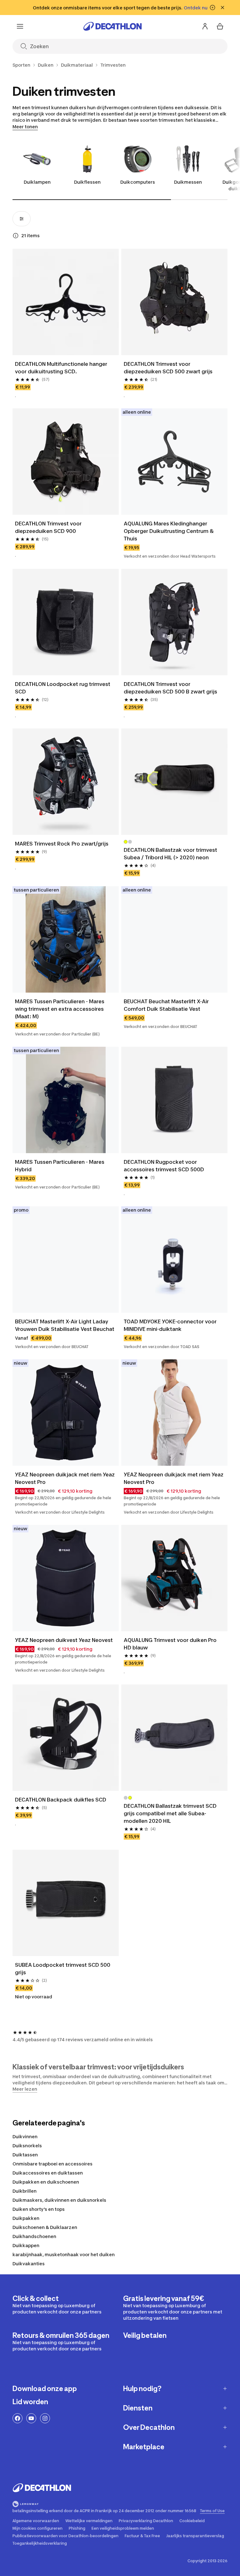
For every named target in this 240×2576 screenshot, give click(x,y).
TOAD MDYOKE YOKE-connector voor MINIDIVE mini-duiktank (171, 1325)
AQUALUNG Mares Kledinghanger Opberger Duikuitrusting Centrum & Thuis (169, 531)
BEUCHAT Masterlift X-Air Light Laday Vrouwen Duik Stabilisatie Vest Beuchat (65, 1325)
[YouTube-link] (31, 2418)
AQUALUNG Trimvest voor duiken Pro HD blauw (171, 1644)
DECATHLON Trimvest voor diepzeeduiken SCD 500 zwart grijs (168, 368)
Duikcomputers (138, 182)
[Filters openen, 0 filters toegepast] (22, 219)
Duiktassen (25, 2155)
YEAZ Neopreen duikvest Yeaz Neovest (64, 1640)
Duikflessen (87, 182)
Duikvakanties (29, 2264)
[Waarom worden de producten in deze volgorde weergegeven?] (16, 236)
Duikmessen (188, 182)
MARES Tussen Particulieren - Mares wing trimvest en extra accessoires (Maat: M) (60, 1009)
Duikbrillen (25, 2191)
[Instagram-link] (45, 2418)
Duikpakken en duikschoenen (46, 2182)
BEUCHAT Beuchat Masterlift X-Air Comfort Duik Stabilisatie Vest (167, 1005)
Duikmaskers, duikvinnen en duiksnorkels (59, 2200)
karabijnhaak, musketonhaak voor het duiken (64, 2254)
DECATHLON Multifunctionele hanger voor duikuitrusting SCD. (62, 368)
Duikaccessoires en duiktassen (48, 2173)
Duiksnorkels (27, 2146)
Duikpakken (26, 2218)
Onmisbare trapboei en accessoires (52, 2164)
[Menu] (20, 26)
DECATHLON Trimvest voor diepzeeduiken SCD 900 (49, 527)
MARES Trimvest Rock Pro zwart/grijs (62, 844)
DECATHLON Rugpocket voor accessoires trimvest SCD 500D (164, 1166)
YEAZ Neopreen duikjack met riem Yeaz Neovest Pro (65, 1478)
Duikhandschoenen (34, 2236)
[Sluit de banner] (222, 8)
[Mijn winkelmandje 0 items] (220, 26)
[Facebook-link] (17, 2418)
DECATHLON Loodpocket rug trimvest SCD (63, 688)
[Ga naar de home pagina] (112, 26)
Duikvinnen (25, 2136)
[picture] (66, 302)
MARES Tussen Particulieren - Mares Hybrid (60, 1166)
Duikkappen (26, 2245)
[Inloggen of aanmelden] (205, 26)
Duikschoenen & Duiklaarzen (45, 2227)
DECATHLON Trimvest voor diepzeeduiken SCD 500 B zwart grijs (170, 688)
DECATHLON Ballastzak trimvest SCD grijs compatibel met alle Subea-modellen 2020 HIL (171, 1813)
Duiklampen (37, 182)
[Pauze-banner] (212, 8)
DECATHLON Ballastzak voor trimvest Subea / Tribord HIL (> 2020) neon (171, 854)
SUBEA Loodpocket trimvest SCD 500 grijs (63, 1969)
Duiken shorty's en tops (39, 2209)
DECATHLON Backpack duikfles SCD (61, 1800)
